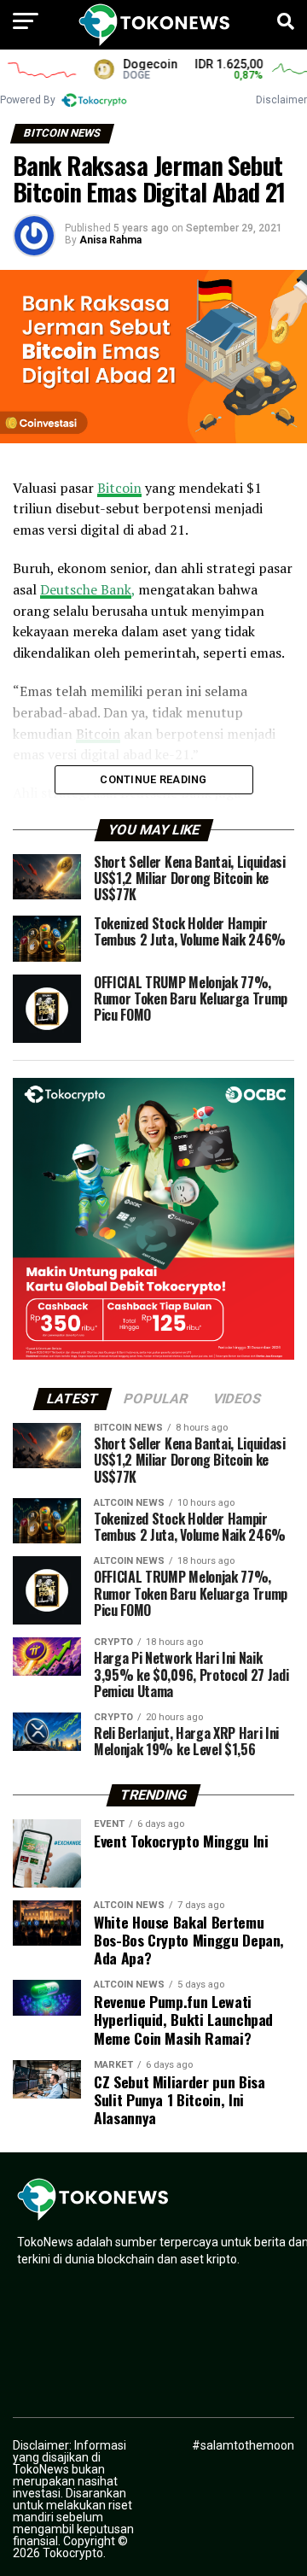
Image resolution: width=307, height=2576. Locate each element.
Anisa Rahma (110, 240)
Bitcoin (119, 488)
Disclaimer (281, 100)
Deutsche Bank (86, 589)
